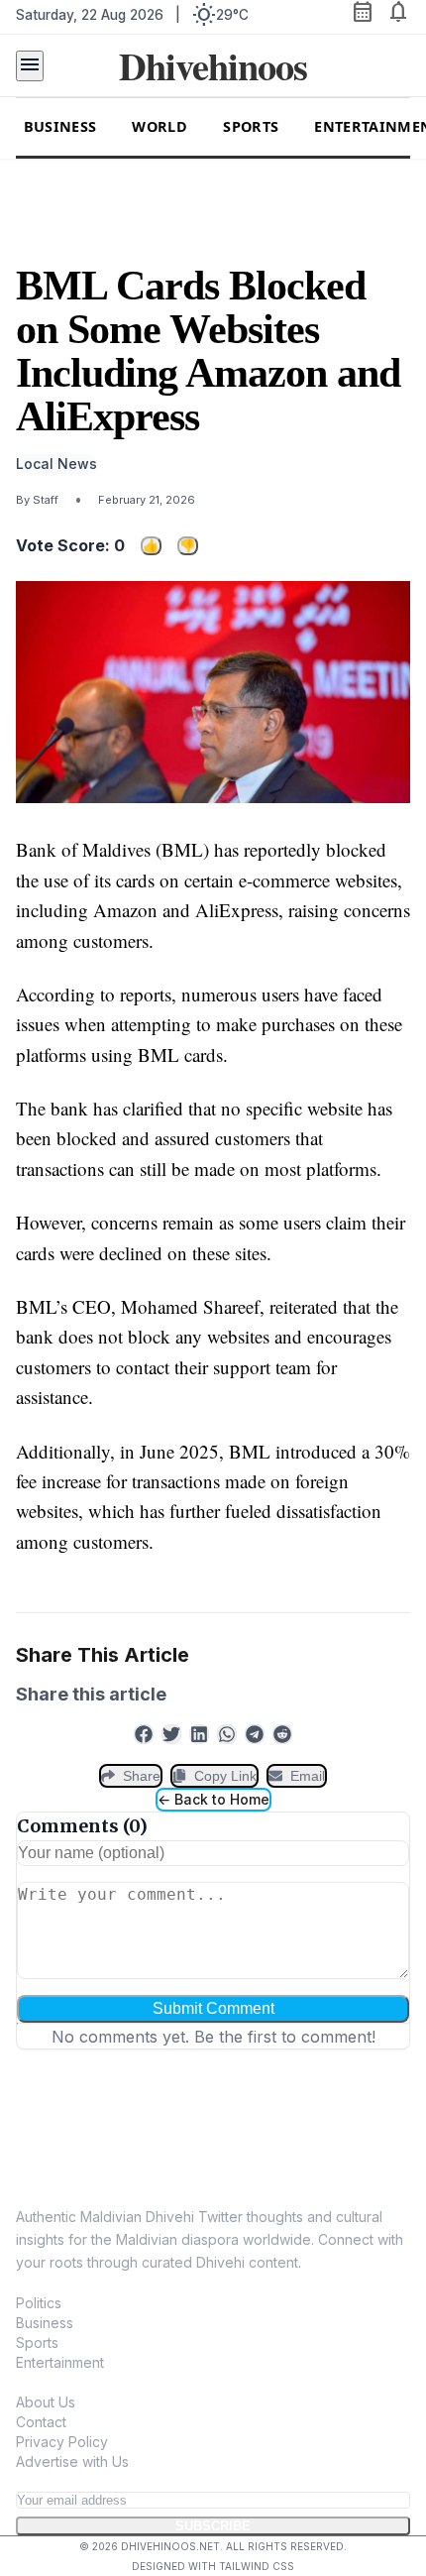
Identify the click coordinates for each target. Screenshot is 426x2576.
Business (60, 126)
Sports (251, 126)
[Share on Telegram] (255, 1734)
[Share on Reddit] (282, 1734)
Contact (41, 2422)
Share (142, 1776)
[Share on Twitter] (171, 1734)
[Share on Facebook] (144, 1734)
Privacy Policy (62, 2442)
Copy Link (225, 1776)
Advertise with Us (72, 2461)
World (160, 126)
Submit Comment (213, 2008)
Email (308, 1776)
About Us (46, 2402)
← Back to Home (213, 1799)
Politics (39, 2303)
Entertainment (60, 2362)
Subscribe (213, 2526)
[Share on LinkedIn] (199, 1734)
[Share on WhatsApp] (227, 1734)
